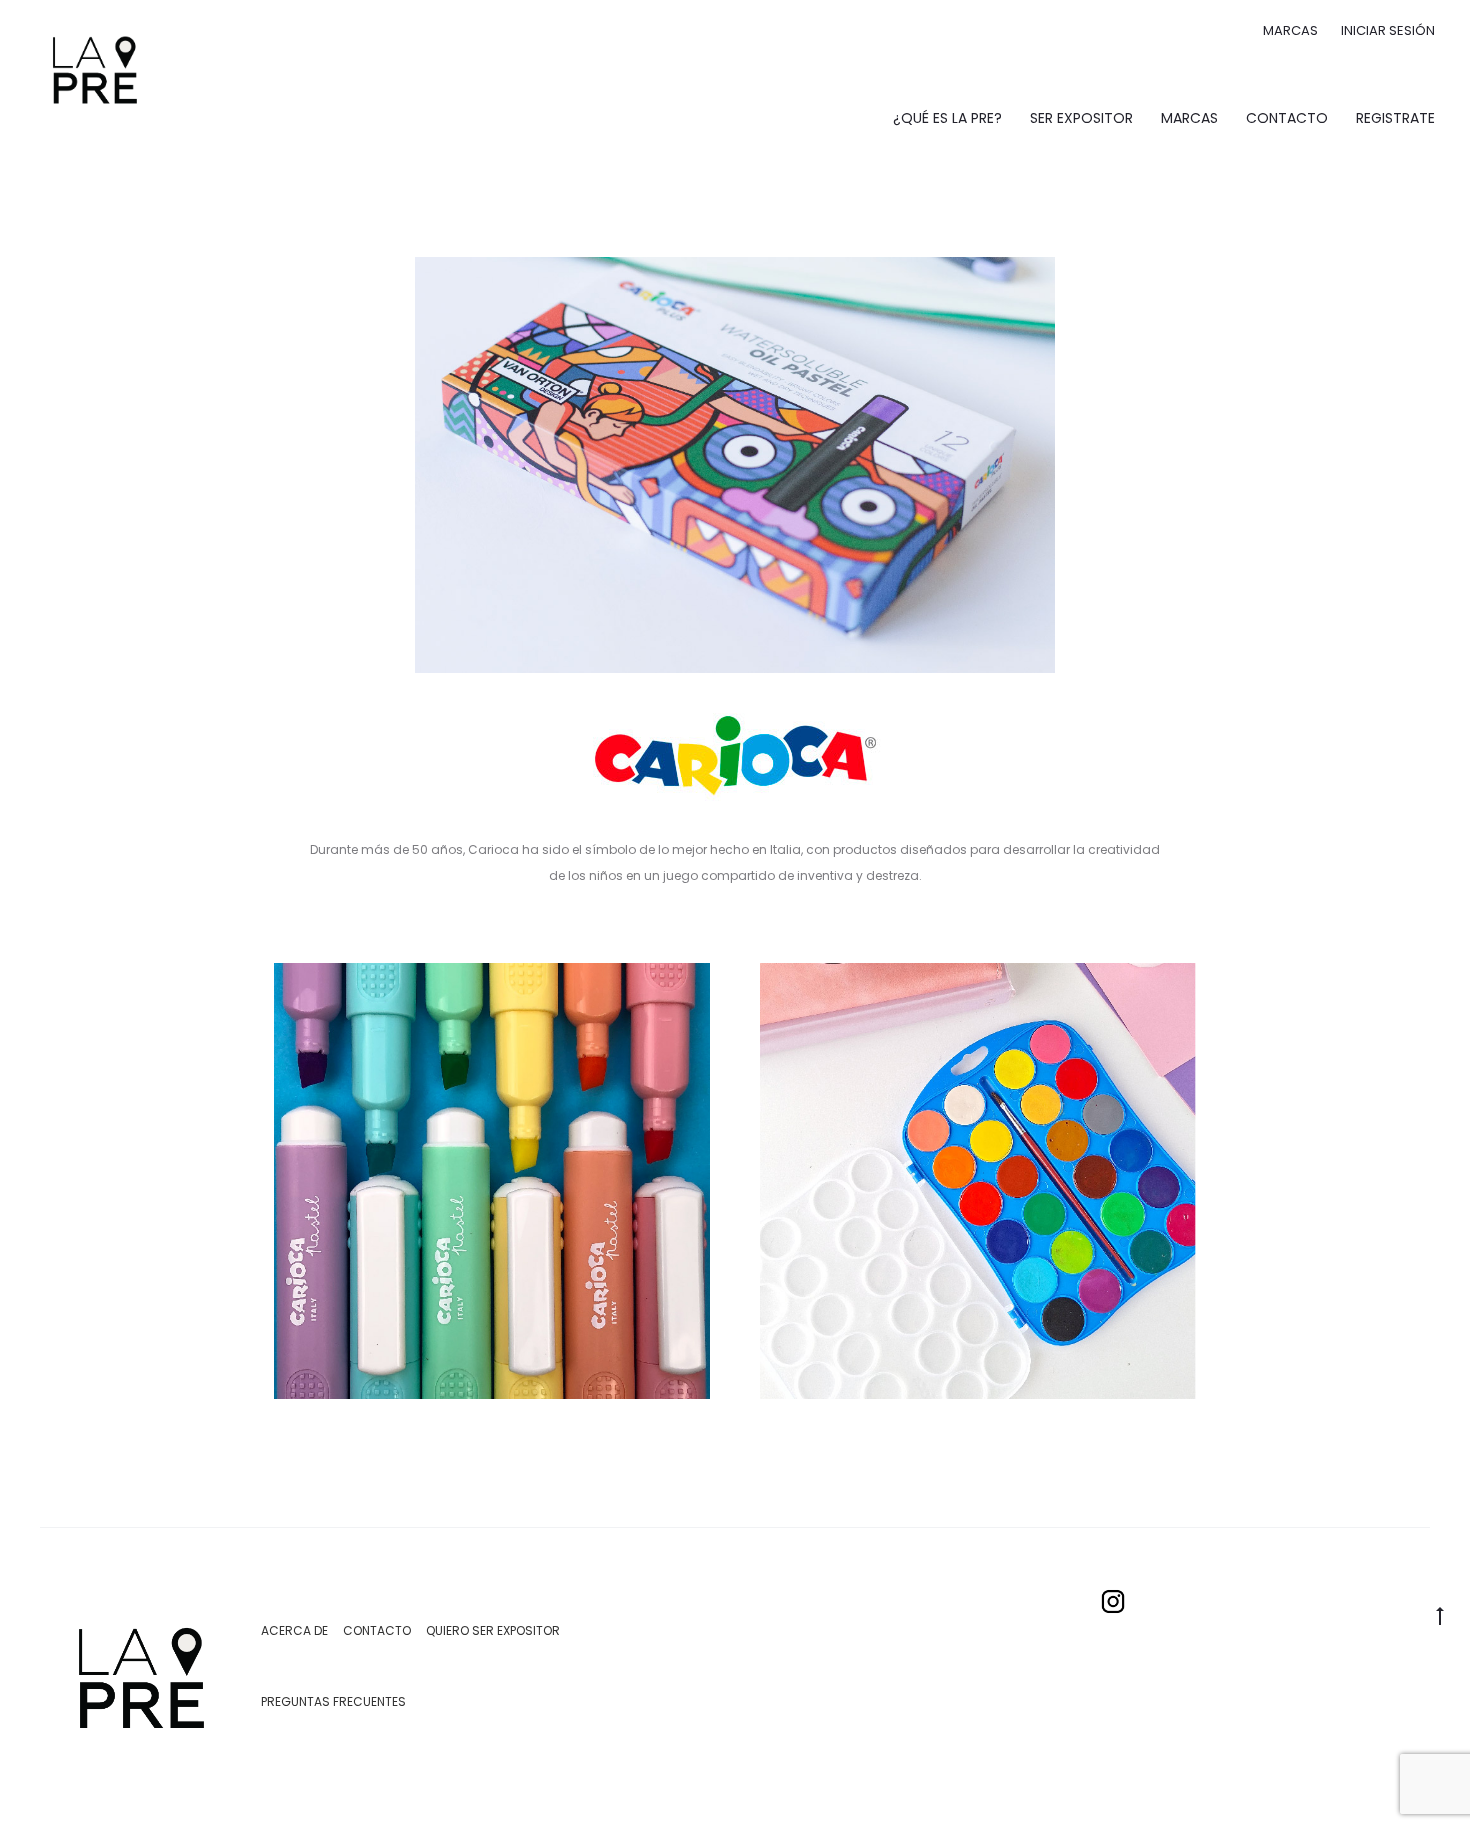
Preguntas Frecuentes (333, 1701)
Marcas (1290, 30)
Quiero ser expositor (493, 1630)
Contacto (1287, 118)
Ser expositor (1081, 118)
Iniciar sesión (1388, 30)
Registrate (1395, 118)
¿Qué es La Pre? (947, 118)
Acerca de (294, 1630)
